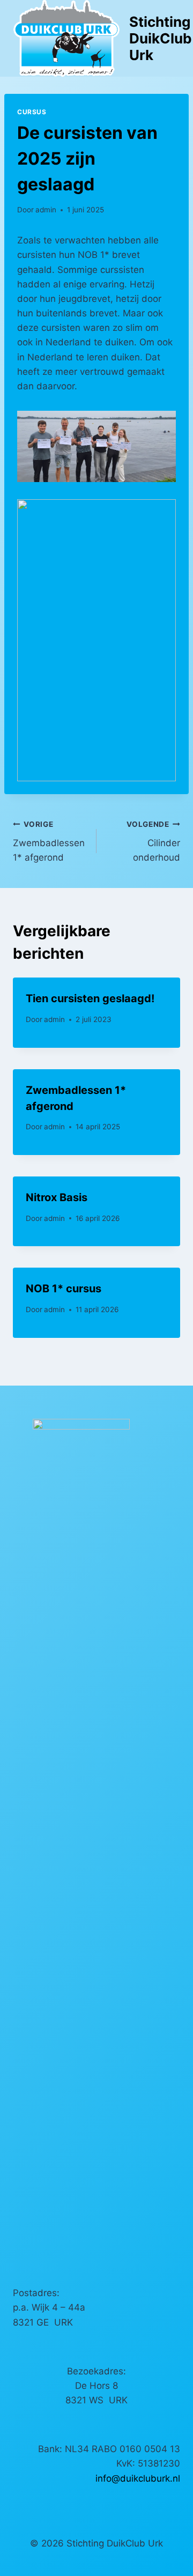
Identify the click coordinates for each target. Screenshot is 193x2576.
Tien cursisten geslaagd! (90, 998)
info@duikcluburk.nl (138, 2478)
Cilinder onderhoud (153, 841)
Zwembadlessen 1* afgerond (49, 841)
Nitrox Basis (57, 1197)
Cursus (32, 112)
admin (46, 210)
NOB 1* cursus (64, 1289)
